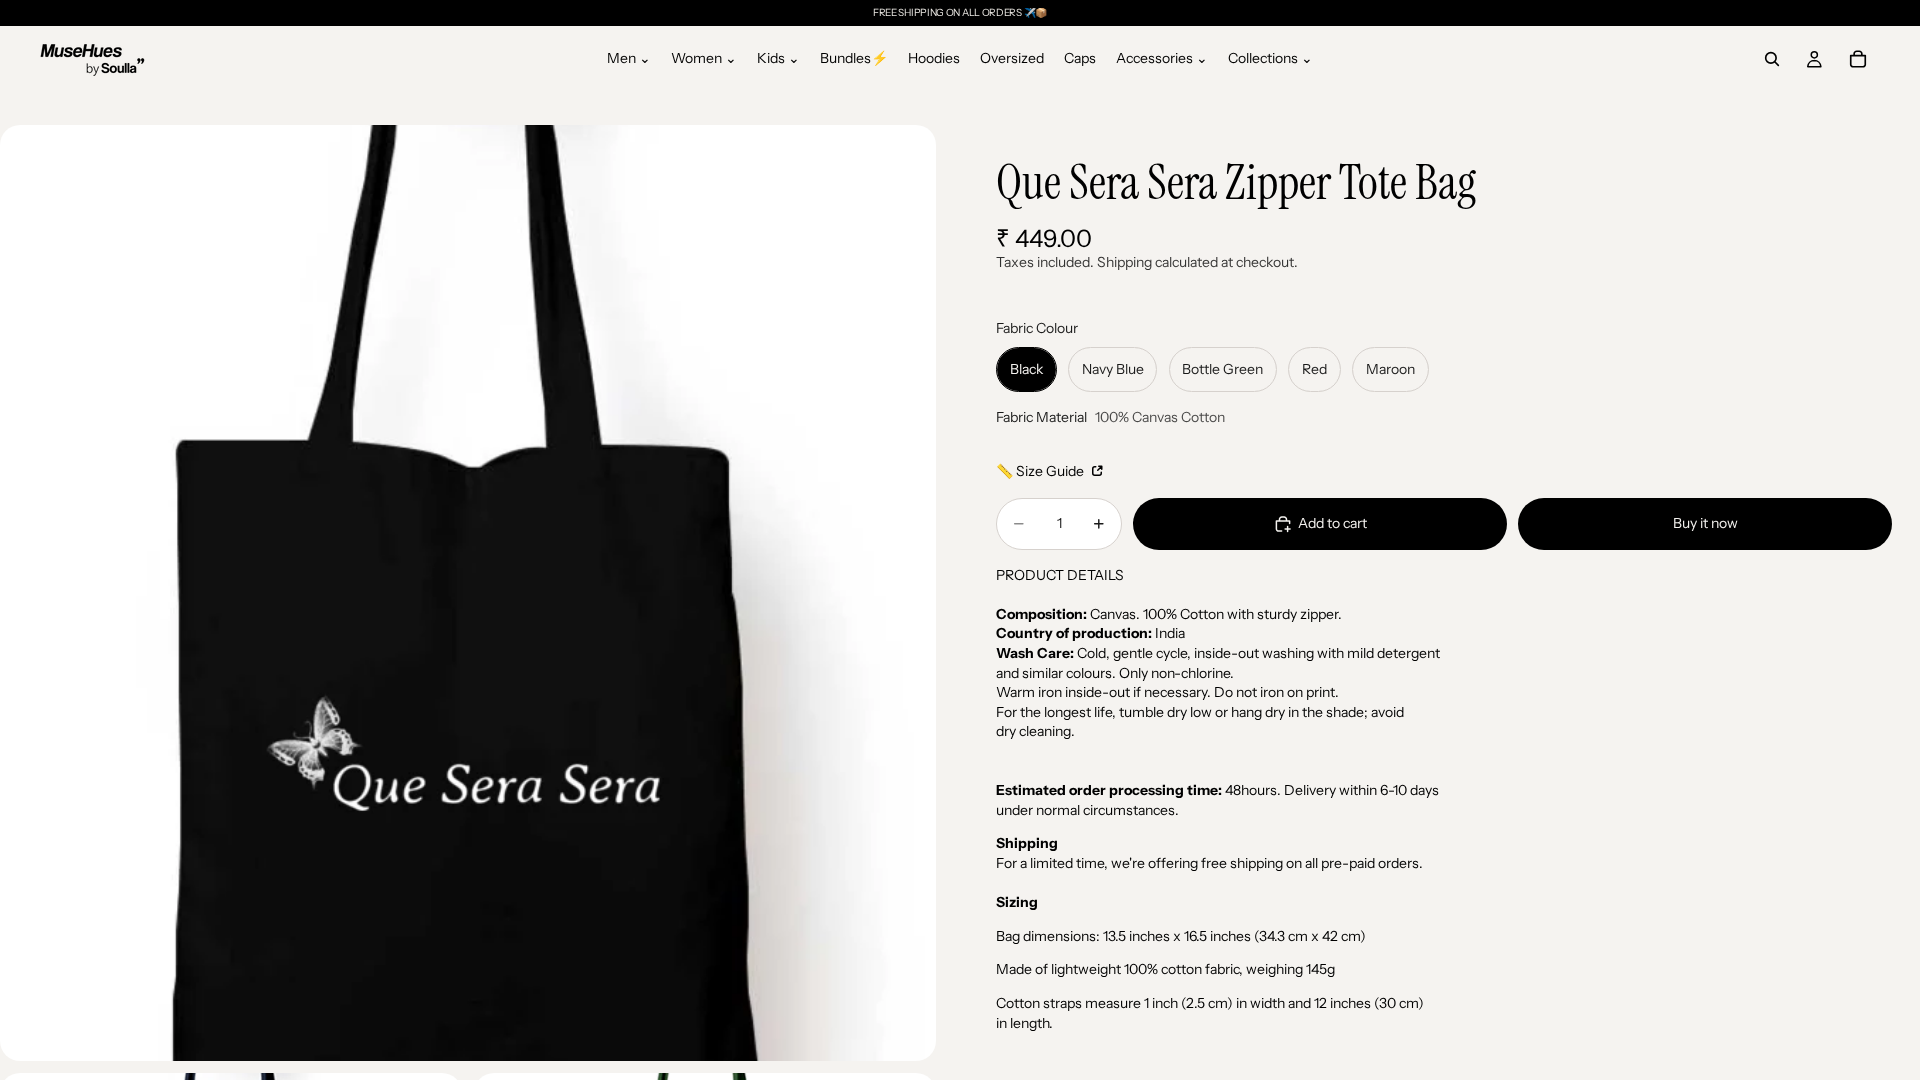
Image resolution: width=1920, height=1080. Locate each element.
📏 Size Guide (1041, 471)
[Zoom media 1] (468, 593)
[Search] (1772, 59)
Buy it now (1705, 523)
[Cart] (1858, 59)
